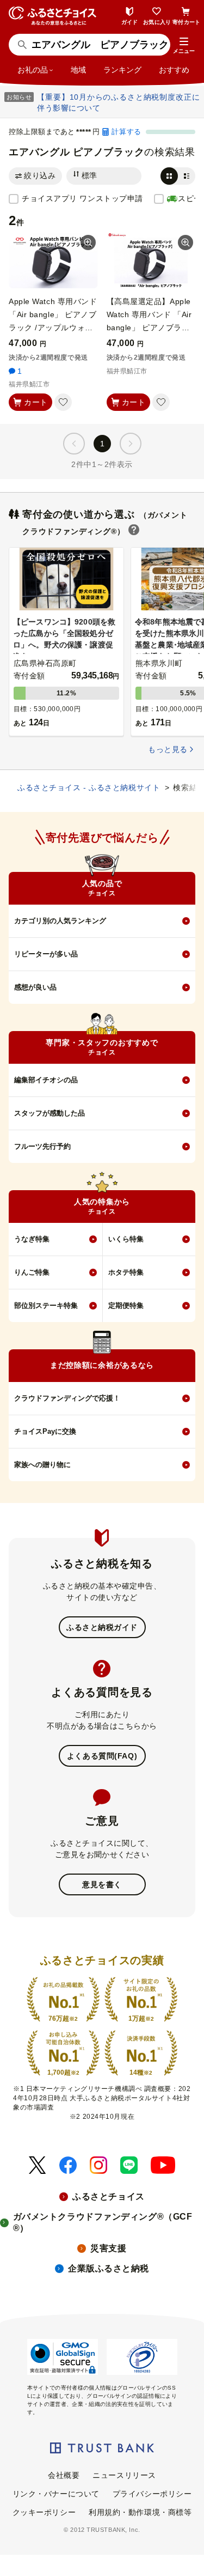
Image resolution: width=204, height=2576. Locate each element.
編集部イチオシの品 (46, 1080)
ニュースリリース (124, 2475)
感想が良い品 (35, 987)
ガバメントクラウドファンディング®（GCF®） (103, 2222)
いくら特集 (126, 1239)
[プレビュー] (88, 243)
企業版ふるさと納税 (109, 2268)
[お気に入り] (63, 402)
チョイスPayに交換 (45, 1431)
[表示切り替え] (178, 176)
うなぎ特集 (32, 1239)
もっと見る (168, 749)
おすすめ (174, 70)
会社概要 (64, 2475)
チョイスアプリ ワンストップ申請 (82, 198)
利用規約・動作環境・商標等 (140, 2512)
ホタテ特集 (126, 1272)
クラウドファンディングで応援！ (67, 1398)
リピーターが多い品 (46, 954)
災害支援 (108, 2248)
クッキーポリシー (44, 2512)
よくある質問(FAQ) (102, 1756)
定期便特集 (126, 1305)
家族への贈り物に (42, 1465)
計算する (126, 132)
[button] (184, 46)
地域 (78, 70)
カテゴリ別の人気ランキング (60, 921)
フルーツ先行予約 (42, 1146)
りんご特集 (32, 1272)
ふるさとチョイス (108, 2196)
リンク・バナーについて (56, 2494)
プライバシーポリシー (152, 2494)
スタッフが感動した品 (50, 1113)
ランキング (122, 70)
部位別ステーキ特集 (46, 1305)
